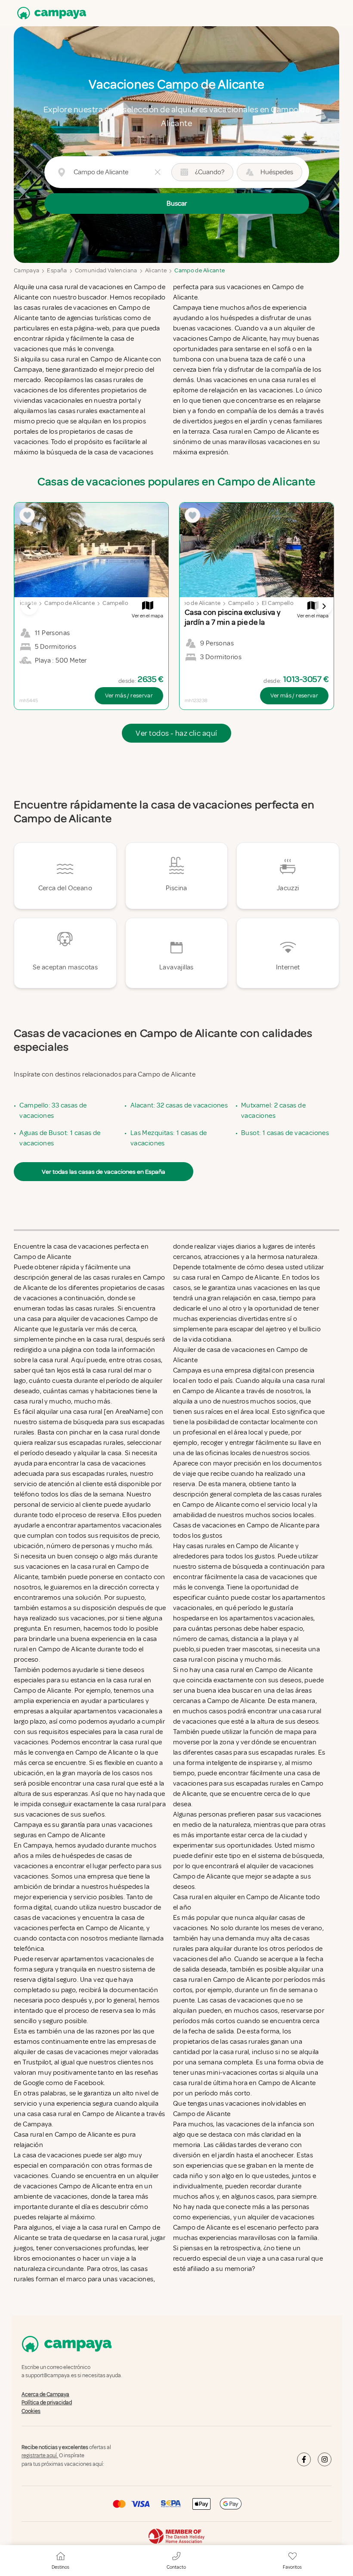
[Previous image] (29, 606)
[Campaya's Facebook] (304, 2459)
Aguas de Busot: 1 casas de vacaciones (60, 1138)
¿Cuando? (210, 172)
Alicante (156, 270)
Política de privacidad (47, 2403)
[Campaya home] (50, 13)
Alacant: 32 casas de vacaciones (179, 1105)
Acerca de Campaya (45, 2394)
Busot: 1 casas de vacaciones (285, 1133)
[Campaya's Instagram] (325, 2459)
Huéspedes (277, 172)
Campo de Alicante (200, 270)
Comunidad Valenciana (106, 270)
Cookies (31, 2411)
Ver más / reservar (129, 696)
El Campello (278, 603)
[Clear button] (158, 172)
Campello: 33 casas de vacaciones (53, 1111)
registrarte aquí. (40, 2456)
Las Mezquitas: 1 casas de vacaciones (169, 1138)
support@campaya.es (51, 2376)
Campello (115, 603)
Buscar (177, 204)
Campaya (26, 270)
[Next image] (324, 606)
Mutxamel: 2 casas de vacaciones (273, 1111)
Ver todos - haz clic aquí (176, 733)
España (57, 270)
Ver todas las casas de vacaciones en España (104, 1172)
